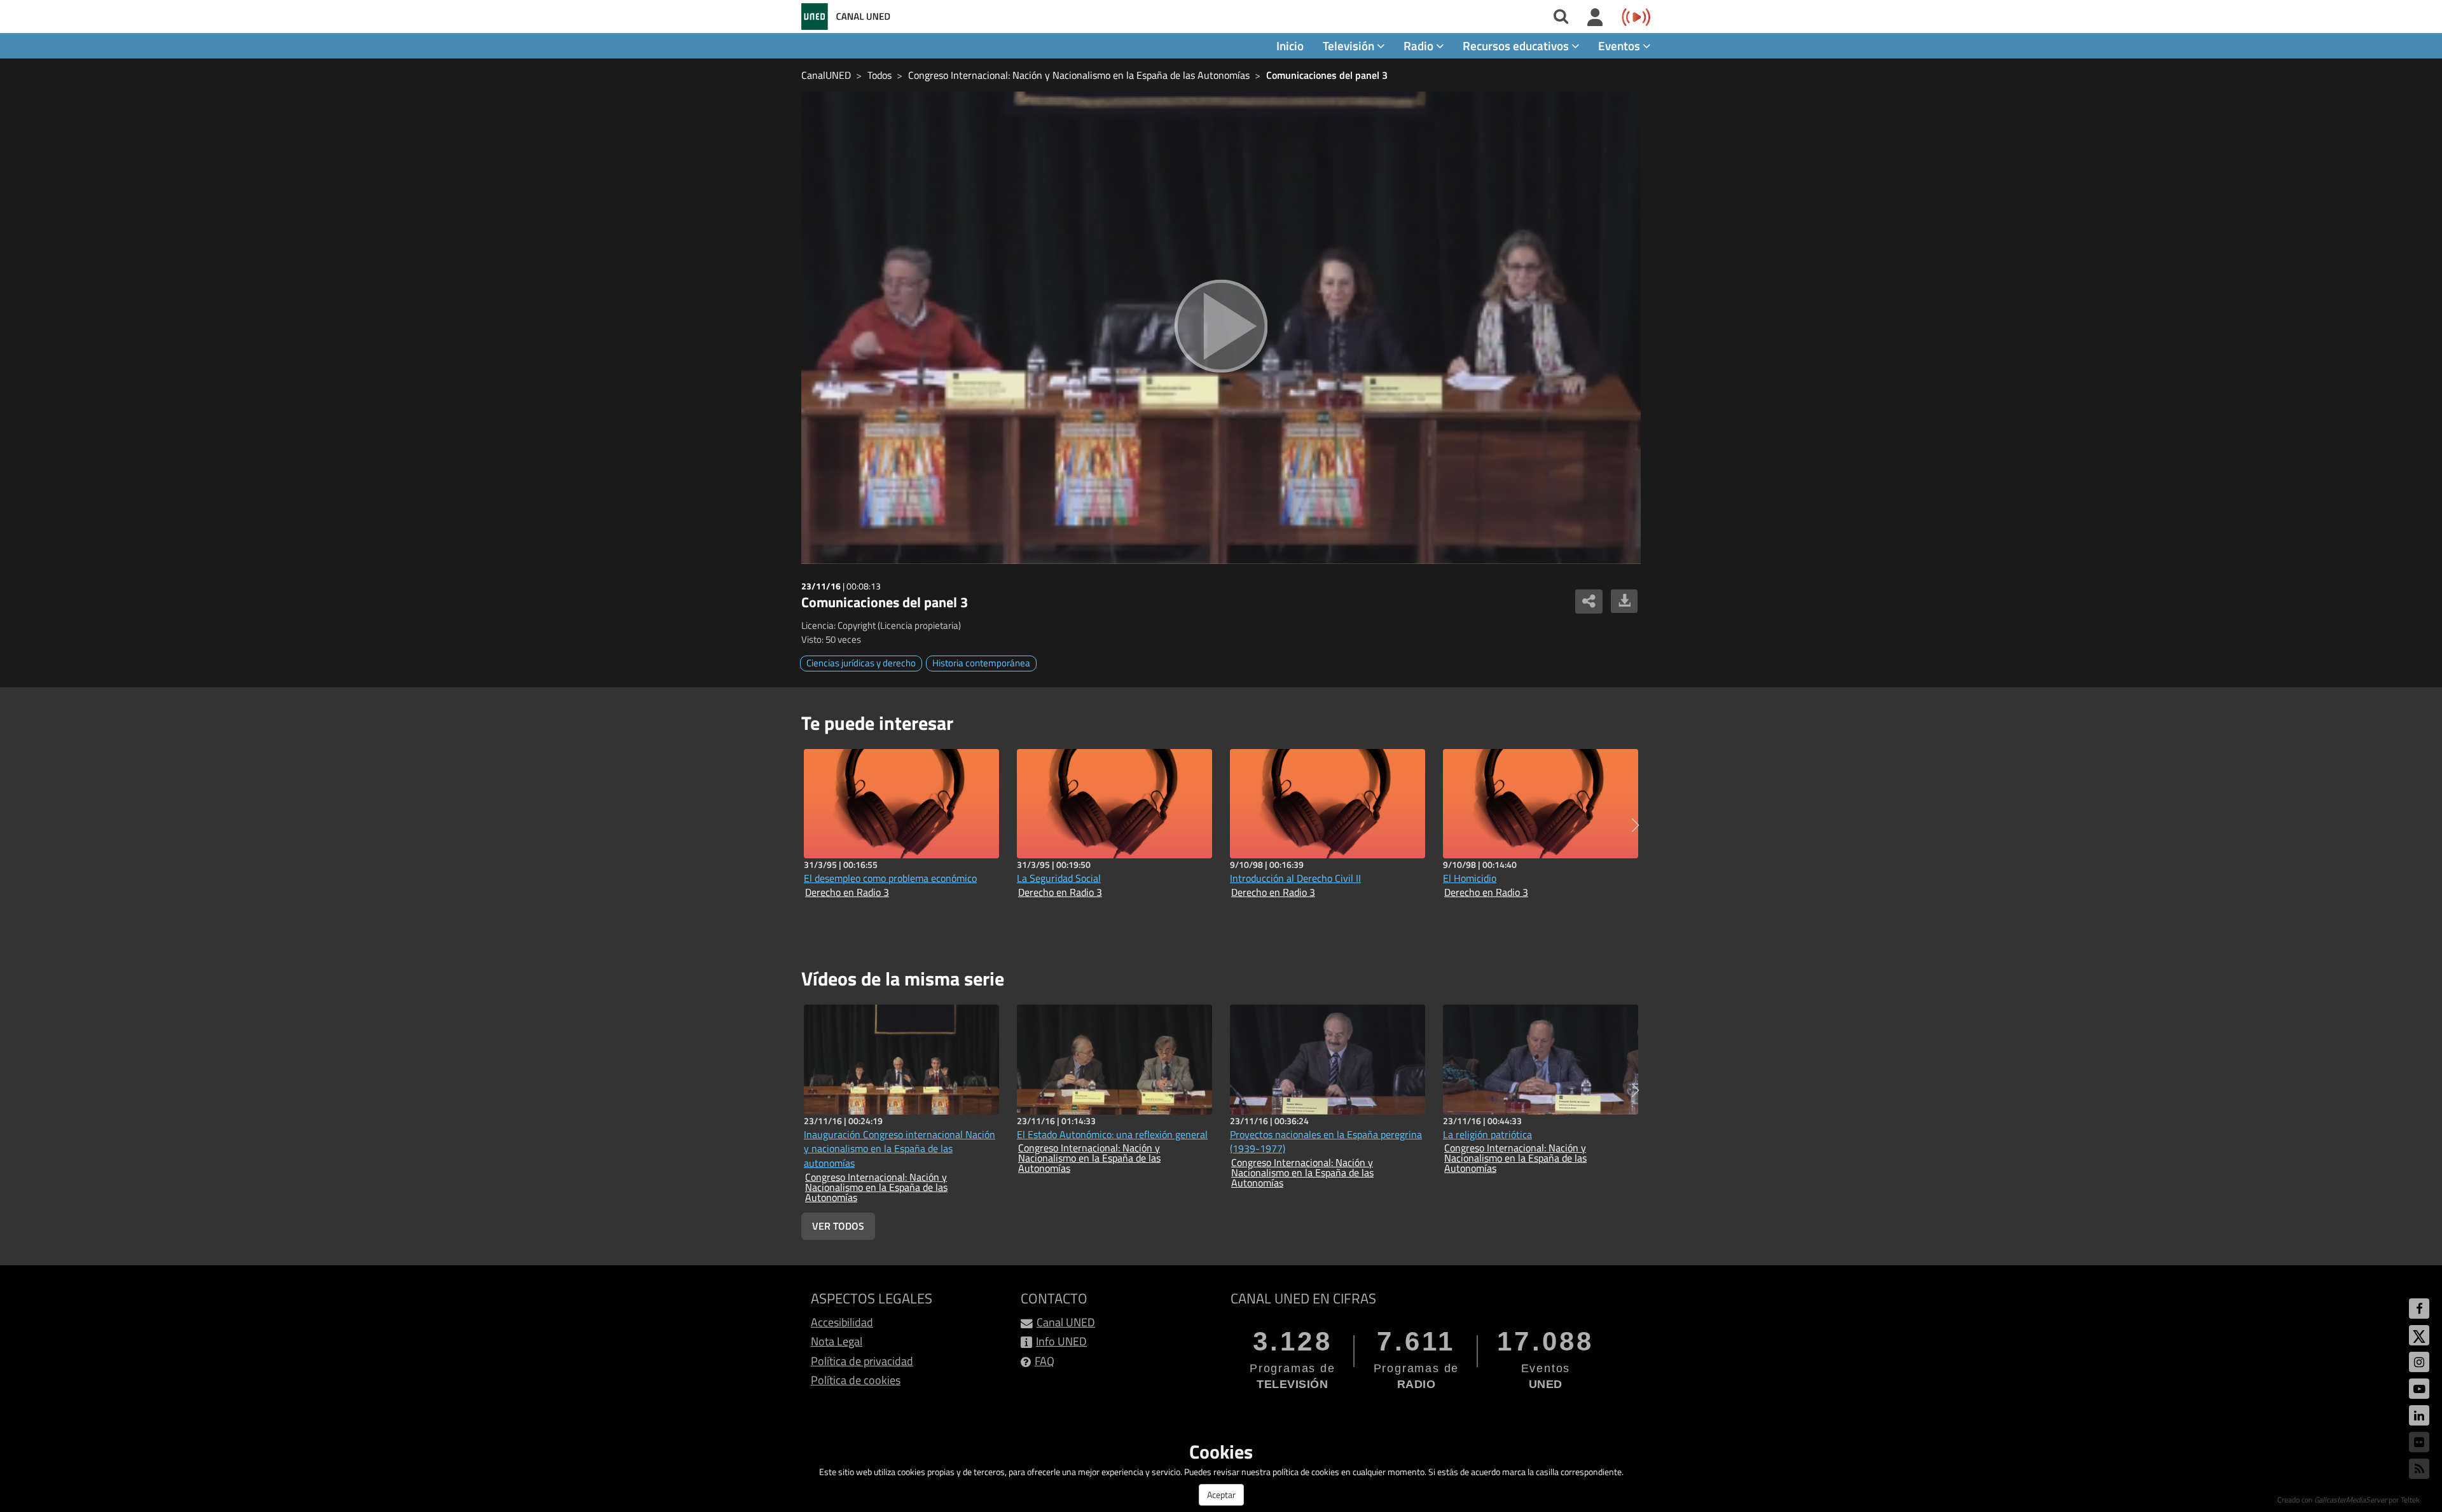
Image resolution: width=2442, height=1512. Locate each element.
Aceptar (1221, 1495)
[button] (1635, 825)
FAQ (1045, 1361)
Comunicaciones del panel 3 (1327, 75)
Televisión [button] (1350, 45)
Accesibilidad (842, 1322)
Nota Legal (837, 1341)
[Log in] (1595, 18)
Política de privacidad (862, 1361)
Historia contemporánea (981, 663)
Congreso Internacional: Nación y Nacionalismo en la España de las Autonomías (1079, 75)
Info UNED (1061, 1341)
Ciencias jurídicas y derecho (861, 663)
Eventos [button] (1620, 45)
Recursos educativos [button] (1517, 45)
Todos (880, 75)
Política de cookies (856, 1380)
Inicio (1290, 45)
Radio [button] (1420, 45)
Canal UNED (1066, 1322)
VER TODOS (838, 1226)
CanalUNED (826, 75)
